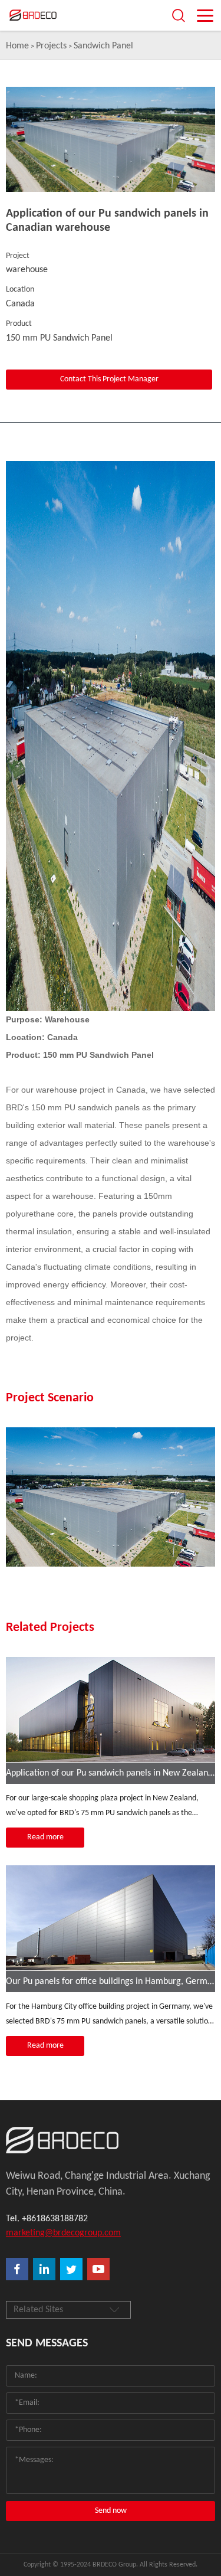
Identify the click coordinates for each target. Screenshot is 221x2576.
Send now (111, 2511)
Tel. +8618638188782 (47, 2219)
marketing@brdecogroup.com (63, 2233)
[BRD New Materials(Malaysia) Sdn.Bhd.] (50, 15)
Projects (51, 46)
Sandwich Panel (103, 46)
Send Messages (47, 2343)
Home (17, 46)
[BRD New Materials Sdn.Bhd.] (111, 2140)
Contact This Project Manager (109, 379)
